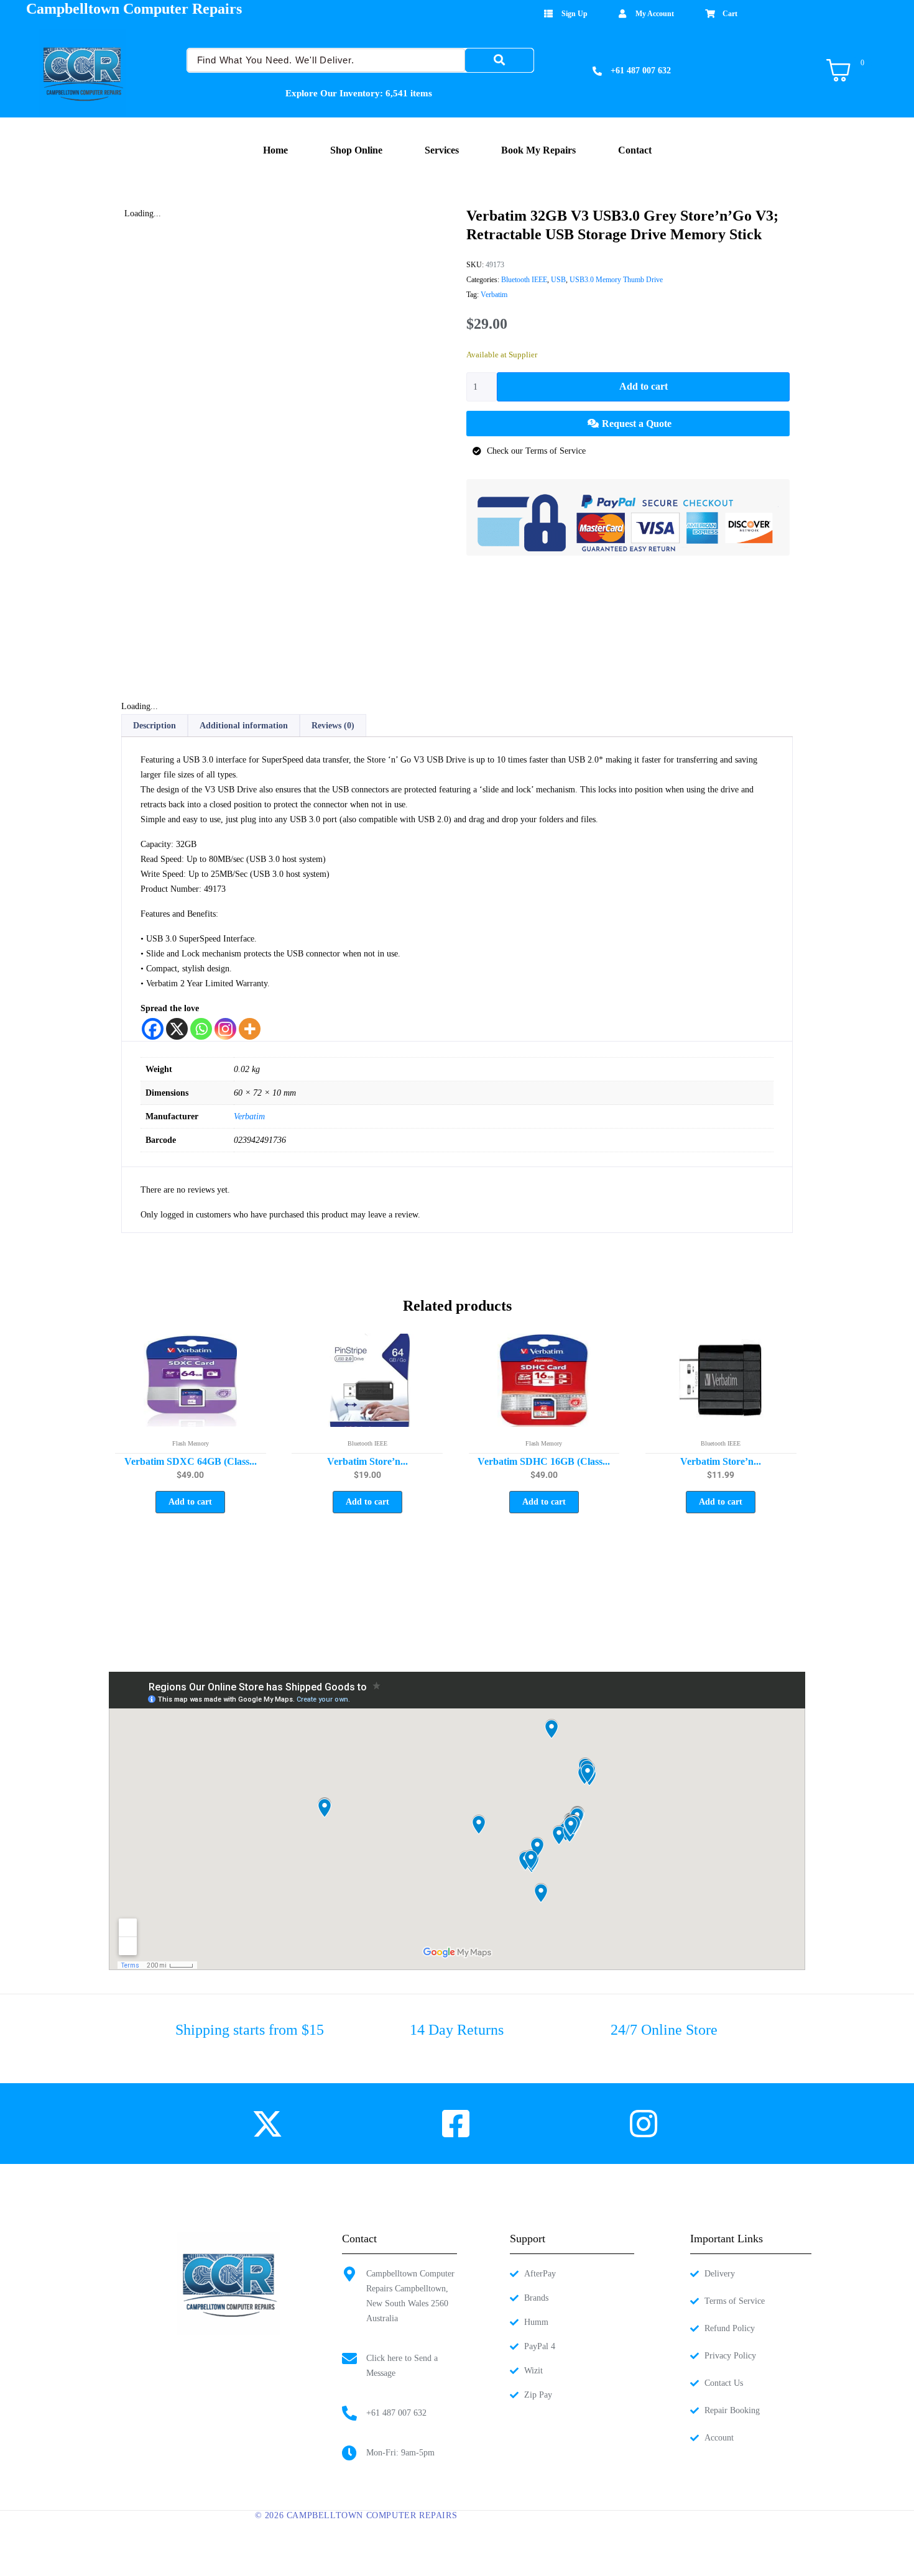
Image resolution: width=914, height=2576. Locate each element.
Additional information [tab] (244, 726)
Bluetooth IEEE (524, 280)
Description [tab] (155, 726)
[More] (250, 1029)
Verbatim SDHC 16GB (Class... (544, 1461)
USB (558, 280)
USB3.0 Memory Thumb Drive (616, 280)
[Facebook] (153, 1029)
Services (442, 150)
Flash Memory (191, 1443)
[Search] (499, 60)
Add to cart (644, 386)
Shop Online (356, 150)
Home (275, 150)
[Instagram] (225, 1029)
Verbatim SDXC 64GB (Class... (191, 1461)
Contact (635, 150)
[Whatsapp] (201, 1029)
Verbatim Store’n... (367, 1461)
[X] (177, 1029)
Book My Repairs (538, 150)
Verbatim (494, 295)
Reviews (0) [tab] (333, 726)
